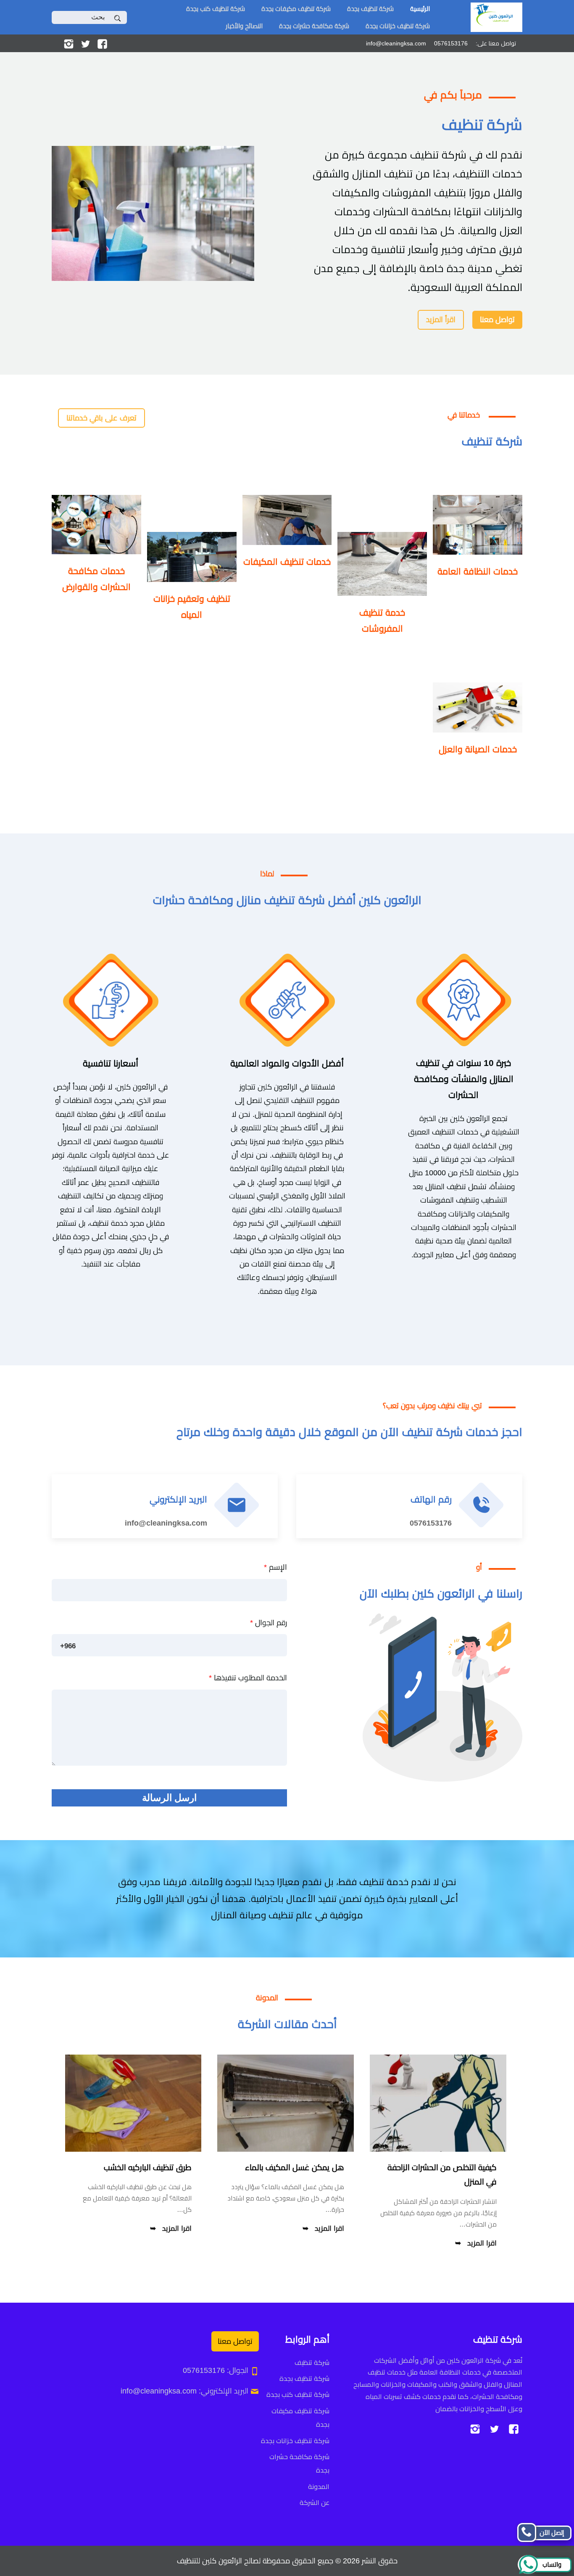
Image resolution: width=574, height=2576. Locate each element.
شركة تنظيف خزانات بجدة (398, 26)
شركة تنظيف (312, 2363)
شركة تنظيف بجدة (370, 9)
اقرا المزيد (482, 2243)
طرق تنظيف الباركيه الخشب (148, 2167)
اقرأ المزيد (441, 320)
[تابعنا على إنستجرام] (69, 43)
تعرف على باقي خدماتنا (101, 418)
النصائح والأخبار (244, 26)
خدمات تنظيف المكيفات (287, 562)
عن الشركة (315, 2503)
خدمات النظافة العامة (478, 571)
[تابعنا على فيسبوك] (102, 43)
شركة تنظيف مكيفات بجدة (296, 9)
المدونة (319, 2487)
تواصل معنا (497, 320)
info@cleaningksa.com (166, 1523)
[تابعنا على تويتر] (86, 43)
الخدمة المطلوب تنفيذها (248, 1678)
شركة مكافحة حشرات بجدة (314, 26)
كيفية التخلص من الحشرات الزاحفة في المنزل (442, 2175)
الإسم (275, 1567)
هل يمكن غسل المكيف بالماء (295, 2167)
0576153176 (431, 1523)
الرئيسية (420, 9)
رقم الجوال (269, 1623)
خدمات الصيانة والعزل (478, 749)
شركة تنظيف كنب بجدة (216, 9)
